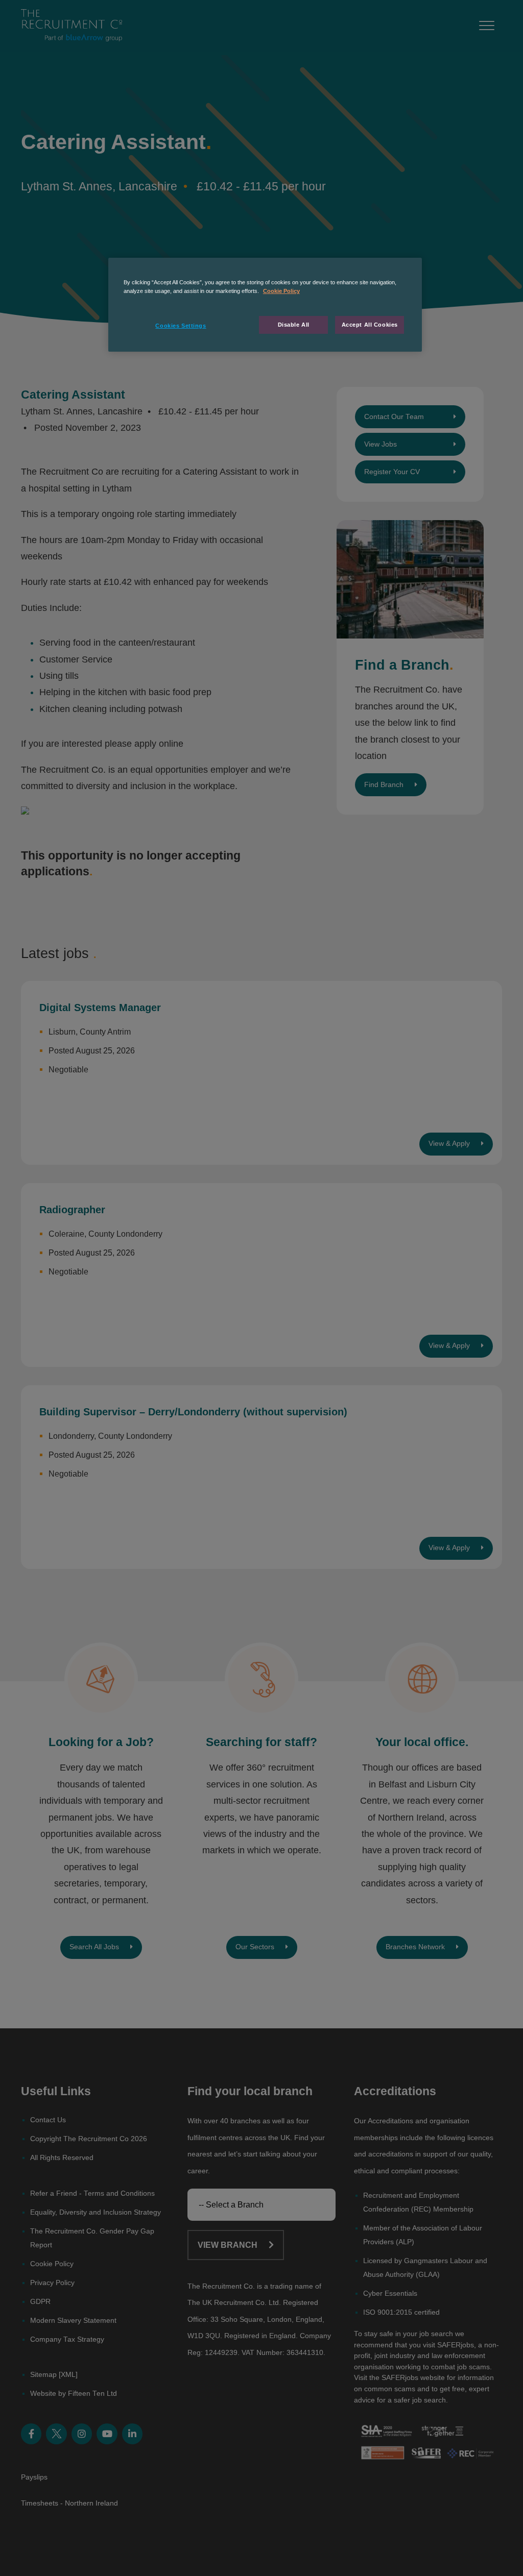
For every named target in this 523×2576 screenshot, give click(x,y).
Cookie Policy (281, 291)
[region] (265, 305)
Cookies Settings (181, 326)
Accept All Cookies (370, 325)
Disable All (294, 325)
